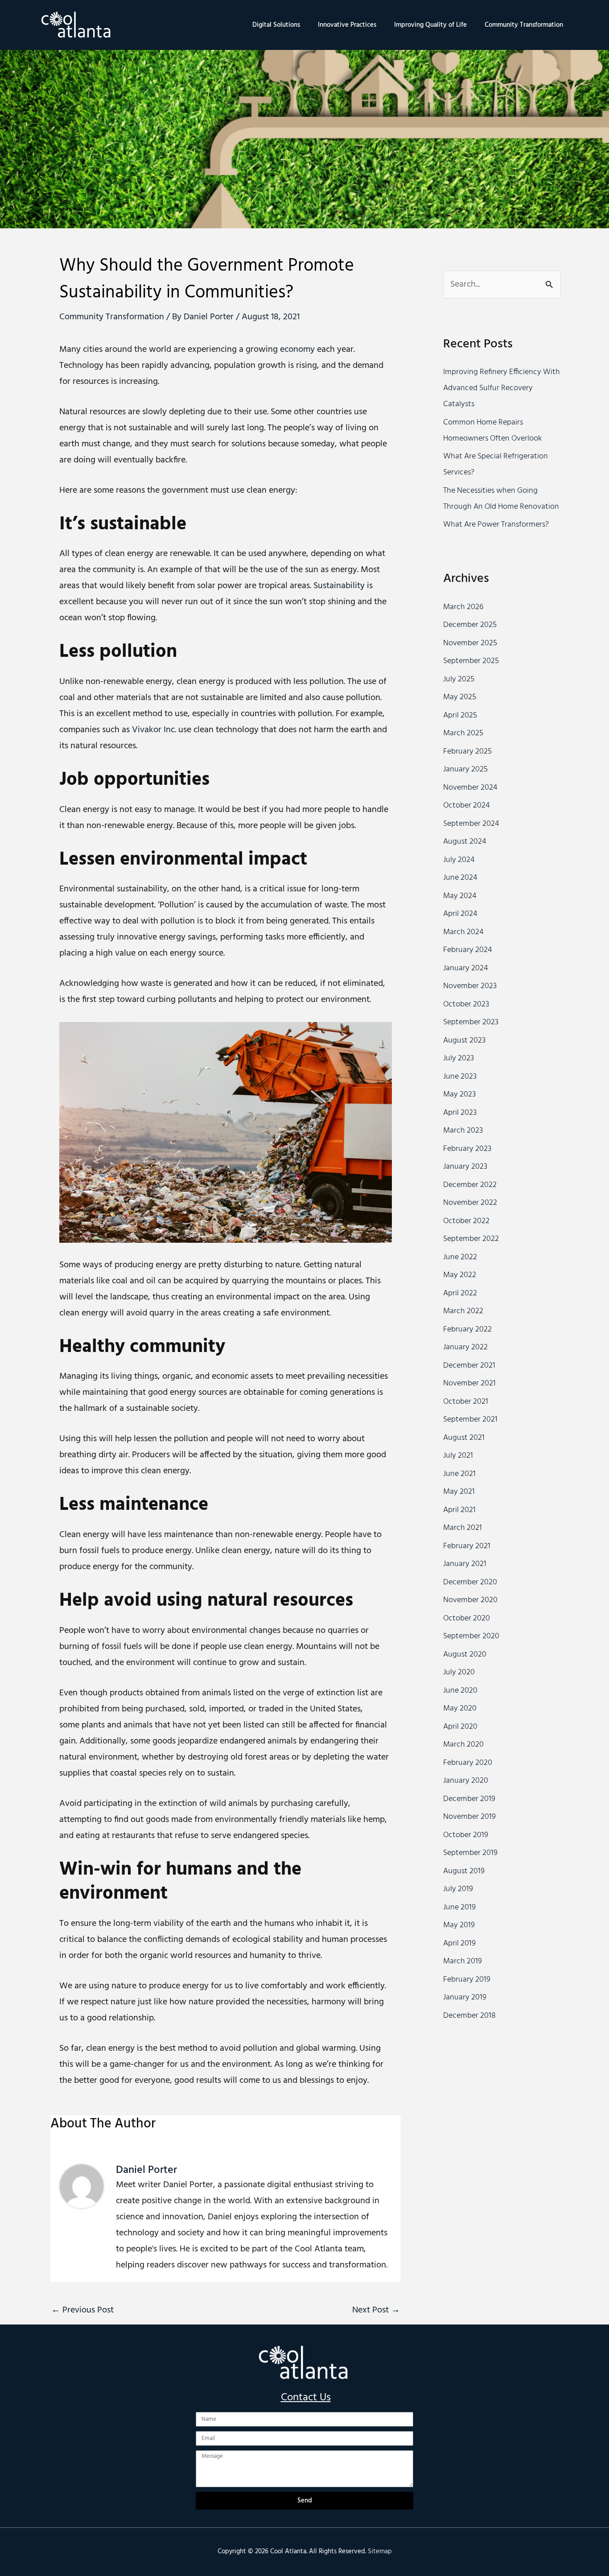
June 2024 (460, 878)
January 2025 (465, 769)
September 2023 (471, 1022)
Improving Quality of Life (430, 25)
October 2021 (466, 1402)
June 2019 (459, 1907)
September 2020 (471, 1636)
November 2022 (470, 1203)
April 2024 (460, 914)
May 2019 (459, 1925)
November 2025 (470, 643)
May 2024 (460, 896)
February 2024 (468, 950)
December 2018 (469, 2016)
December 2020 (470, 1582)
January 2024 (466, 968)
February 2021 (467, 1546)
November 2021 (469, 1383)
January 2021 (465, 1564)
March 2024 (463, 932)
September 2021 (470, 1420)
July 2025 (459, 679)
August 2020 (465, 1655)
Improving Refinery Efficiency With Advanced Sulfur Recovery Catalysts (502, 388)
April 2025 (460, 715)
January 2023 (465, 1167)
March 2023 (463, 1131)
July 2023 (459, 1058)
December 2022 (470, 1185)
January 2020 (466, 1781)
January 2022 (465, 1347)
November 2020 (470, 1600)
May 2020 (460, 1708)
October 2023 (466, 1004)
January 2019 (465, 1997)
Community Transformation (524, 25)
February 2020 (468, 1763)
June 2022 (460, 1257)
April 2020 (460, 1727)
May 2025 (460, 697)
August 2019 (464, 1871)
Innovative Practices (347, 25)
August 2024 (465, 842)
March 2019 (463, 1961)
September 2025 (471, 661)
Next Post (376, 2310)
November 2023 (470, 986)
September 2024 (471, 824)
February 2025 (467, 752)
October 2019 (466, 1835)
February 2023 (467, 1149)
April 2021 (459, 1510)
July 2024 (459, 860)
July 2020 (459, 1672)
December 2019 (469, 1799)
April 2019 (459, 1943)
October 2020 (467, 1618)
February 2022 (467, 1329)
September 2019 (470, 1853)
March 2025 (463, 733)
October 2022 (466, 1221)
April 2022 (460, 1293)
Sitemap (380, 2551)
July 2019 (458, 1889)
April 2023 (460, 1113)
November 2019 (469, 1817)
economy (297, 350)
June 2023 (460, 1077)
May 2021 (459, 1492)
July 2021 (458, 1456)
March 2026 (463, 607)
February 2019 (467, 1980)
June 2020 (460, 1691)
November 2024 (470, 788)
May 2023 (459, 1094)
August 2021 (464, 1438)
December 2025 (470, 625)
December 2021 (469, 1366)
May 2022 (460, 1275)
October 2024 (467, 806)
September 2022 (471, 1239)
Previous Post (82, 2310)
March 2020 (463, 1745)
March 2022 (463, 1311)
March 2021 (463, 1528)
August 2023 (464, 1041)
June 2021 (459, 1474)
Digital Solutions (276, 25)
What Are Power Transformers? (496, 525)
